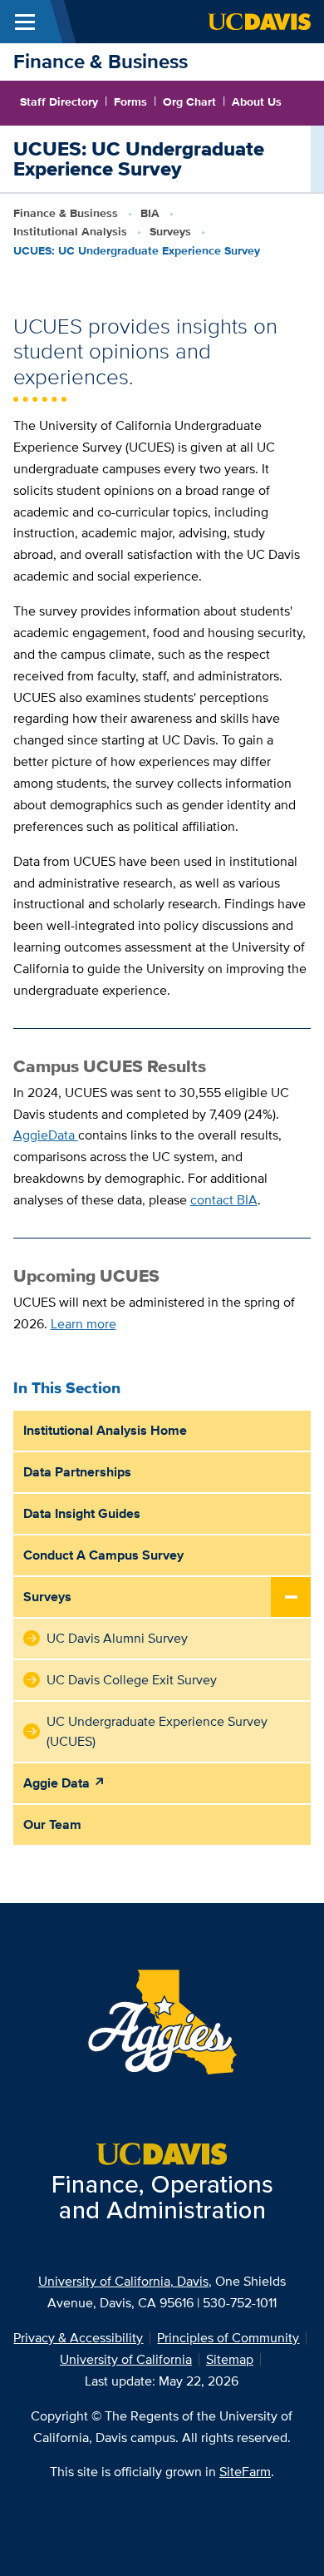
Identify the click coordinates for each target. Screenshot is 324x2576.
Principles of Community (228, 2338)
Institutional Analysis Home (105, 1430)
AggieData (46, 1135)
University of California (126, 2359)
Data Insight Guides (82, 1513)
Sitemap (230, 2359)
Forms (130, 101)
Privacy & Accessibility (78, 2338)
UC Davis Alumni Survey (117, 1638)
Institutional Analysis (70, 231)
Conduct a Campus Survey (103, 1555)
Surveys (170, 231)
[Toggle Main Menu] (25, 22)
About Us (257, 101)
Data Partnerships (77, 1472)
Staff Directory (59, 101)
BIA (150, 213)
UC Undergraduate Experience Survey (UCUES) (157, 1731)
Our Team (52, 1824)
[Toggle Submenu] (291, 1598)
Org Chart (189, 101)
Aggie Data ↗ (64, 1783)
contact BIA (224, 1200)
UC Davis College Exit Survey (132, 1680)
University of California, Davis (123, 2281)
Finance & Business (101, 61)
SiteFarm (245, 2472)
